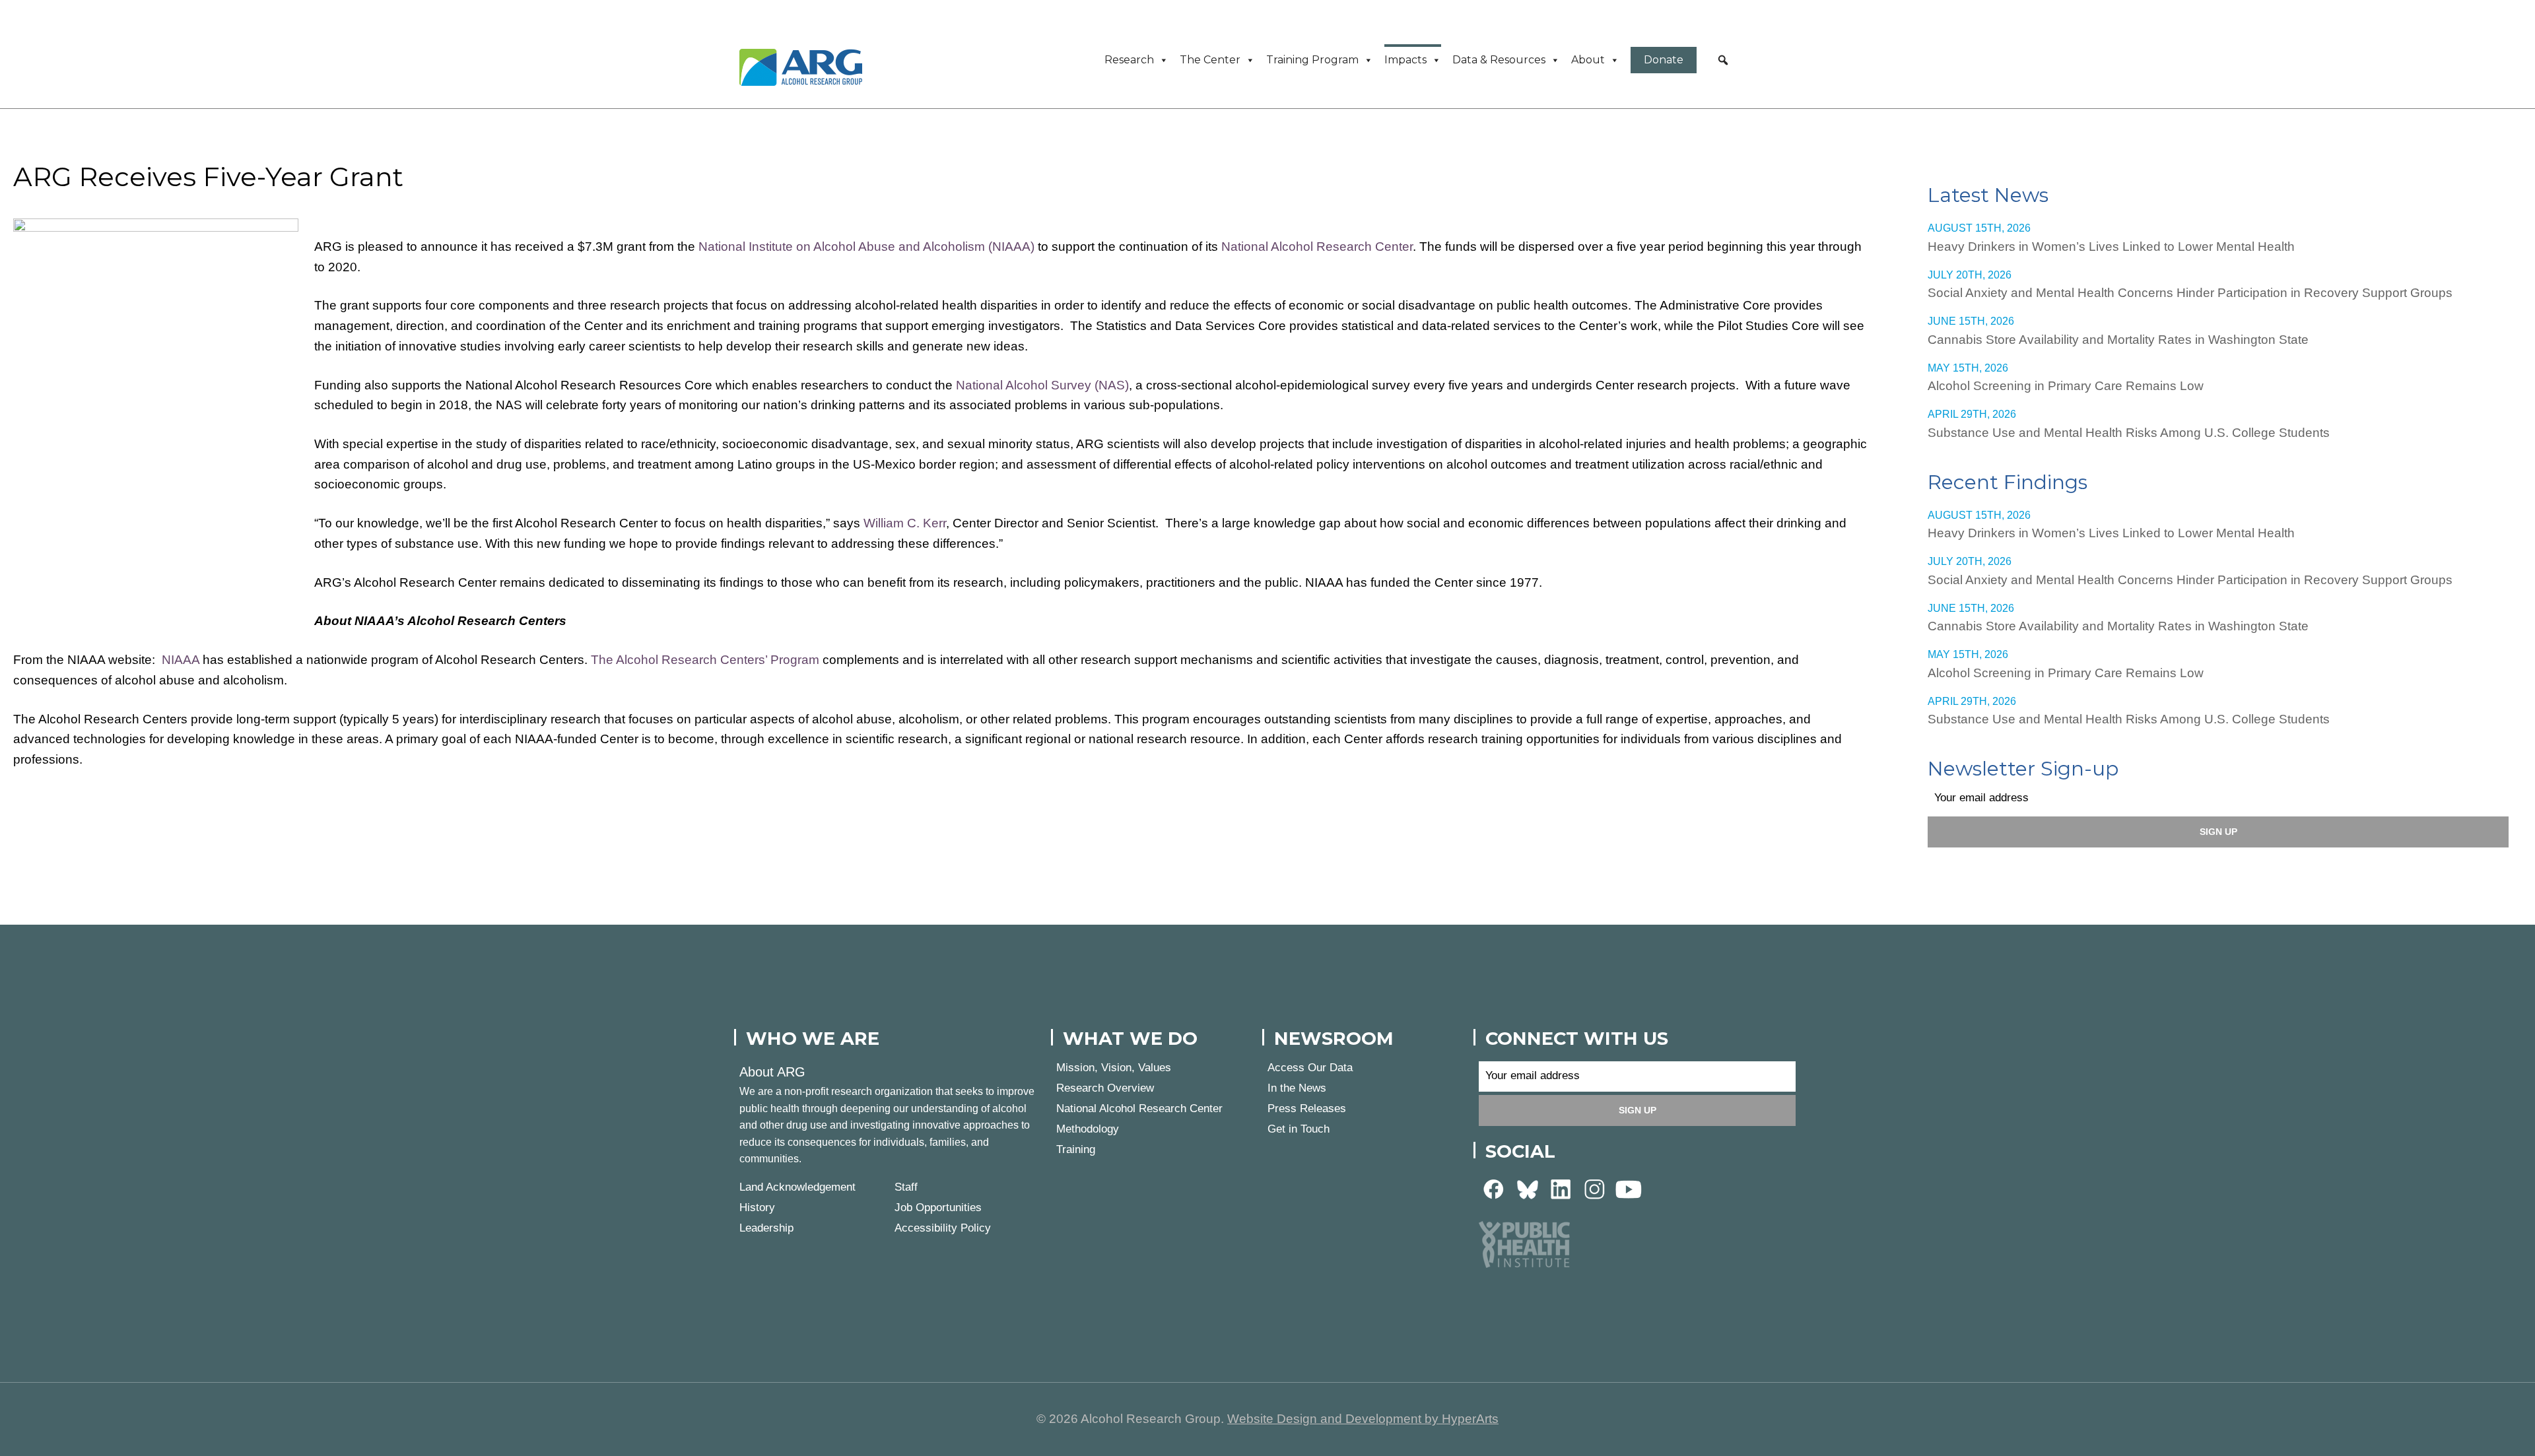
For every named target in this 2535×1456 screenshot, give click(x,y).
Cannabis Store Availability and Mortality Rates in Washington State (2118, 340)
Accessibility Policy (943, 1228)
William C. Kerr (905, 523)
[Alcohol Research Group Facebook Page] (1494, 1188)
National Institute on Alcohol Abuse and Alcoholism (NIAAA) (866, 247)
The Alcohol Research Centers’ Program (705, 660)
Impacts (1405, 60)
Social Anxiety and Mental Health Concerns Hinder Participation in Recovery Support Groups (2190, 293)
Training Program (1312, 60)
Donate (1664, 60)
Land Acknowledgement (797, 1187)
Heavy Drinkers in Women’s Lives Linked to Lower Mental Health (2111, 247)
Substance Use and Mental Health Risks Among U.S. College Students (2129, 433)
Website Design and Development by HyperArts (1363, 1419)
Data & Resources (1499, 60)
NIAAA (181, 660)
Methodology (1088, 1129)
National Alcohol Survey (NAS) (1042, 385)
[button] (1723, 60)
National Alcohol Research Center (1317, 247)
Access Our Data (1310, 1068)
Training (1076, 1149)
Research (1129, 60)
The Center (1210, 60)
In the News (1297, 1088)
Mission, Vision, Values (1114, 1068)
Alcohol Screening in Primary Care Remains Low (2066, 386)
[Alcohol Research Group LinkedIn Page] (1561, 1188)
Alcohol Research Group (805, 67)
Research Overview (1105, 1088)
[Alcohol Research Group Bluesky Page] (1528, 1188)
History (757, 1208)
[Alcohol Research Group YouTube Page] (1629, 1188)
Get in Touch (1299, 1129)
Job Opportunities (938, 1208)
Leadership (766, 1228)
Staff (906, 1187)
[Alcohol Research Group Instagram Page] (1595, 1188)
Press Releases (1307, 1109)
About (1588, 60)
